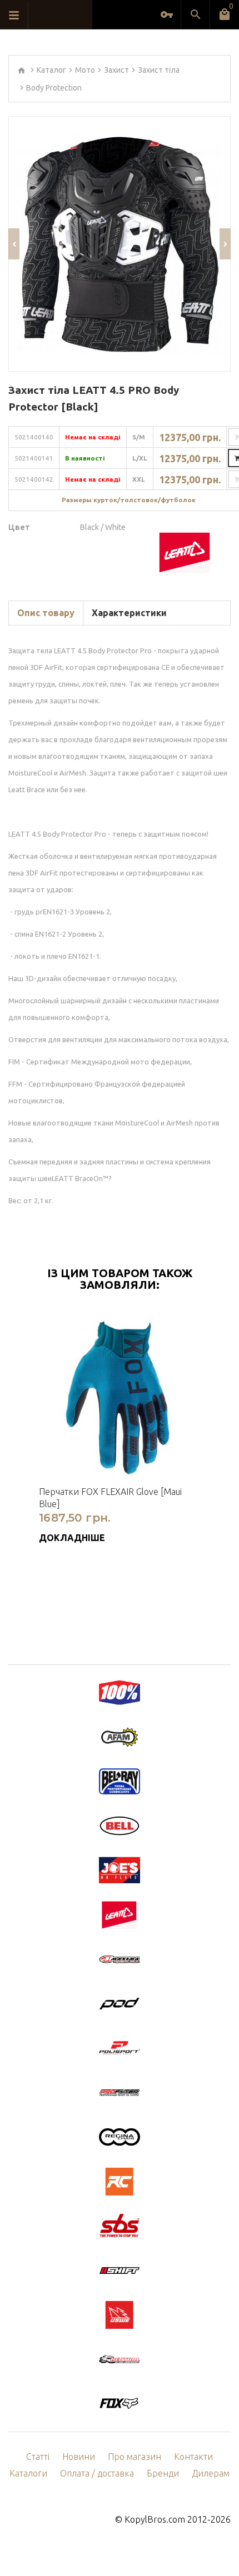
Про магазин (135, 2457)
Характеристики (129, 613)
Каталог (51, 70)
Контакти (193, 2457)
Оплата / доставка (97, 2473)
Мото (85, 70)
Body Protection (54, 88)
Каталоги (28, 2473)
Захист (116, 70)
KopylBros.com (155, 2519)
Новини (79, 2457)
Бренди (163, 2473)
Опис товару (46, 613)
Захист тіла (159, 70)
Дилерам (211, 2473)
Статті (38, 2457)
